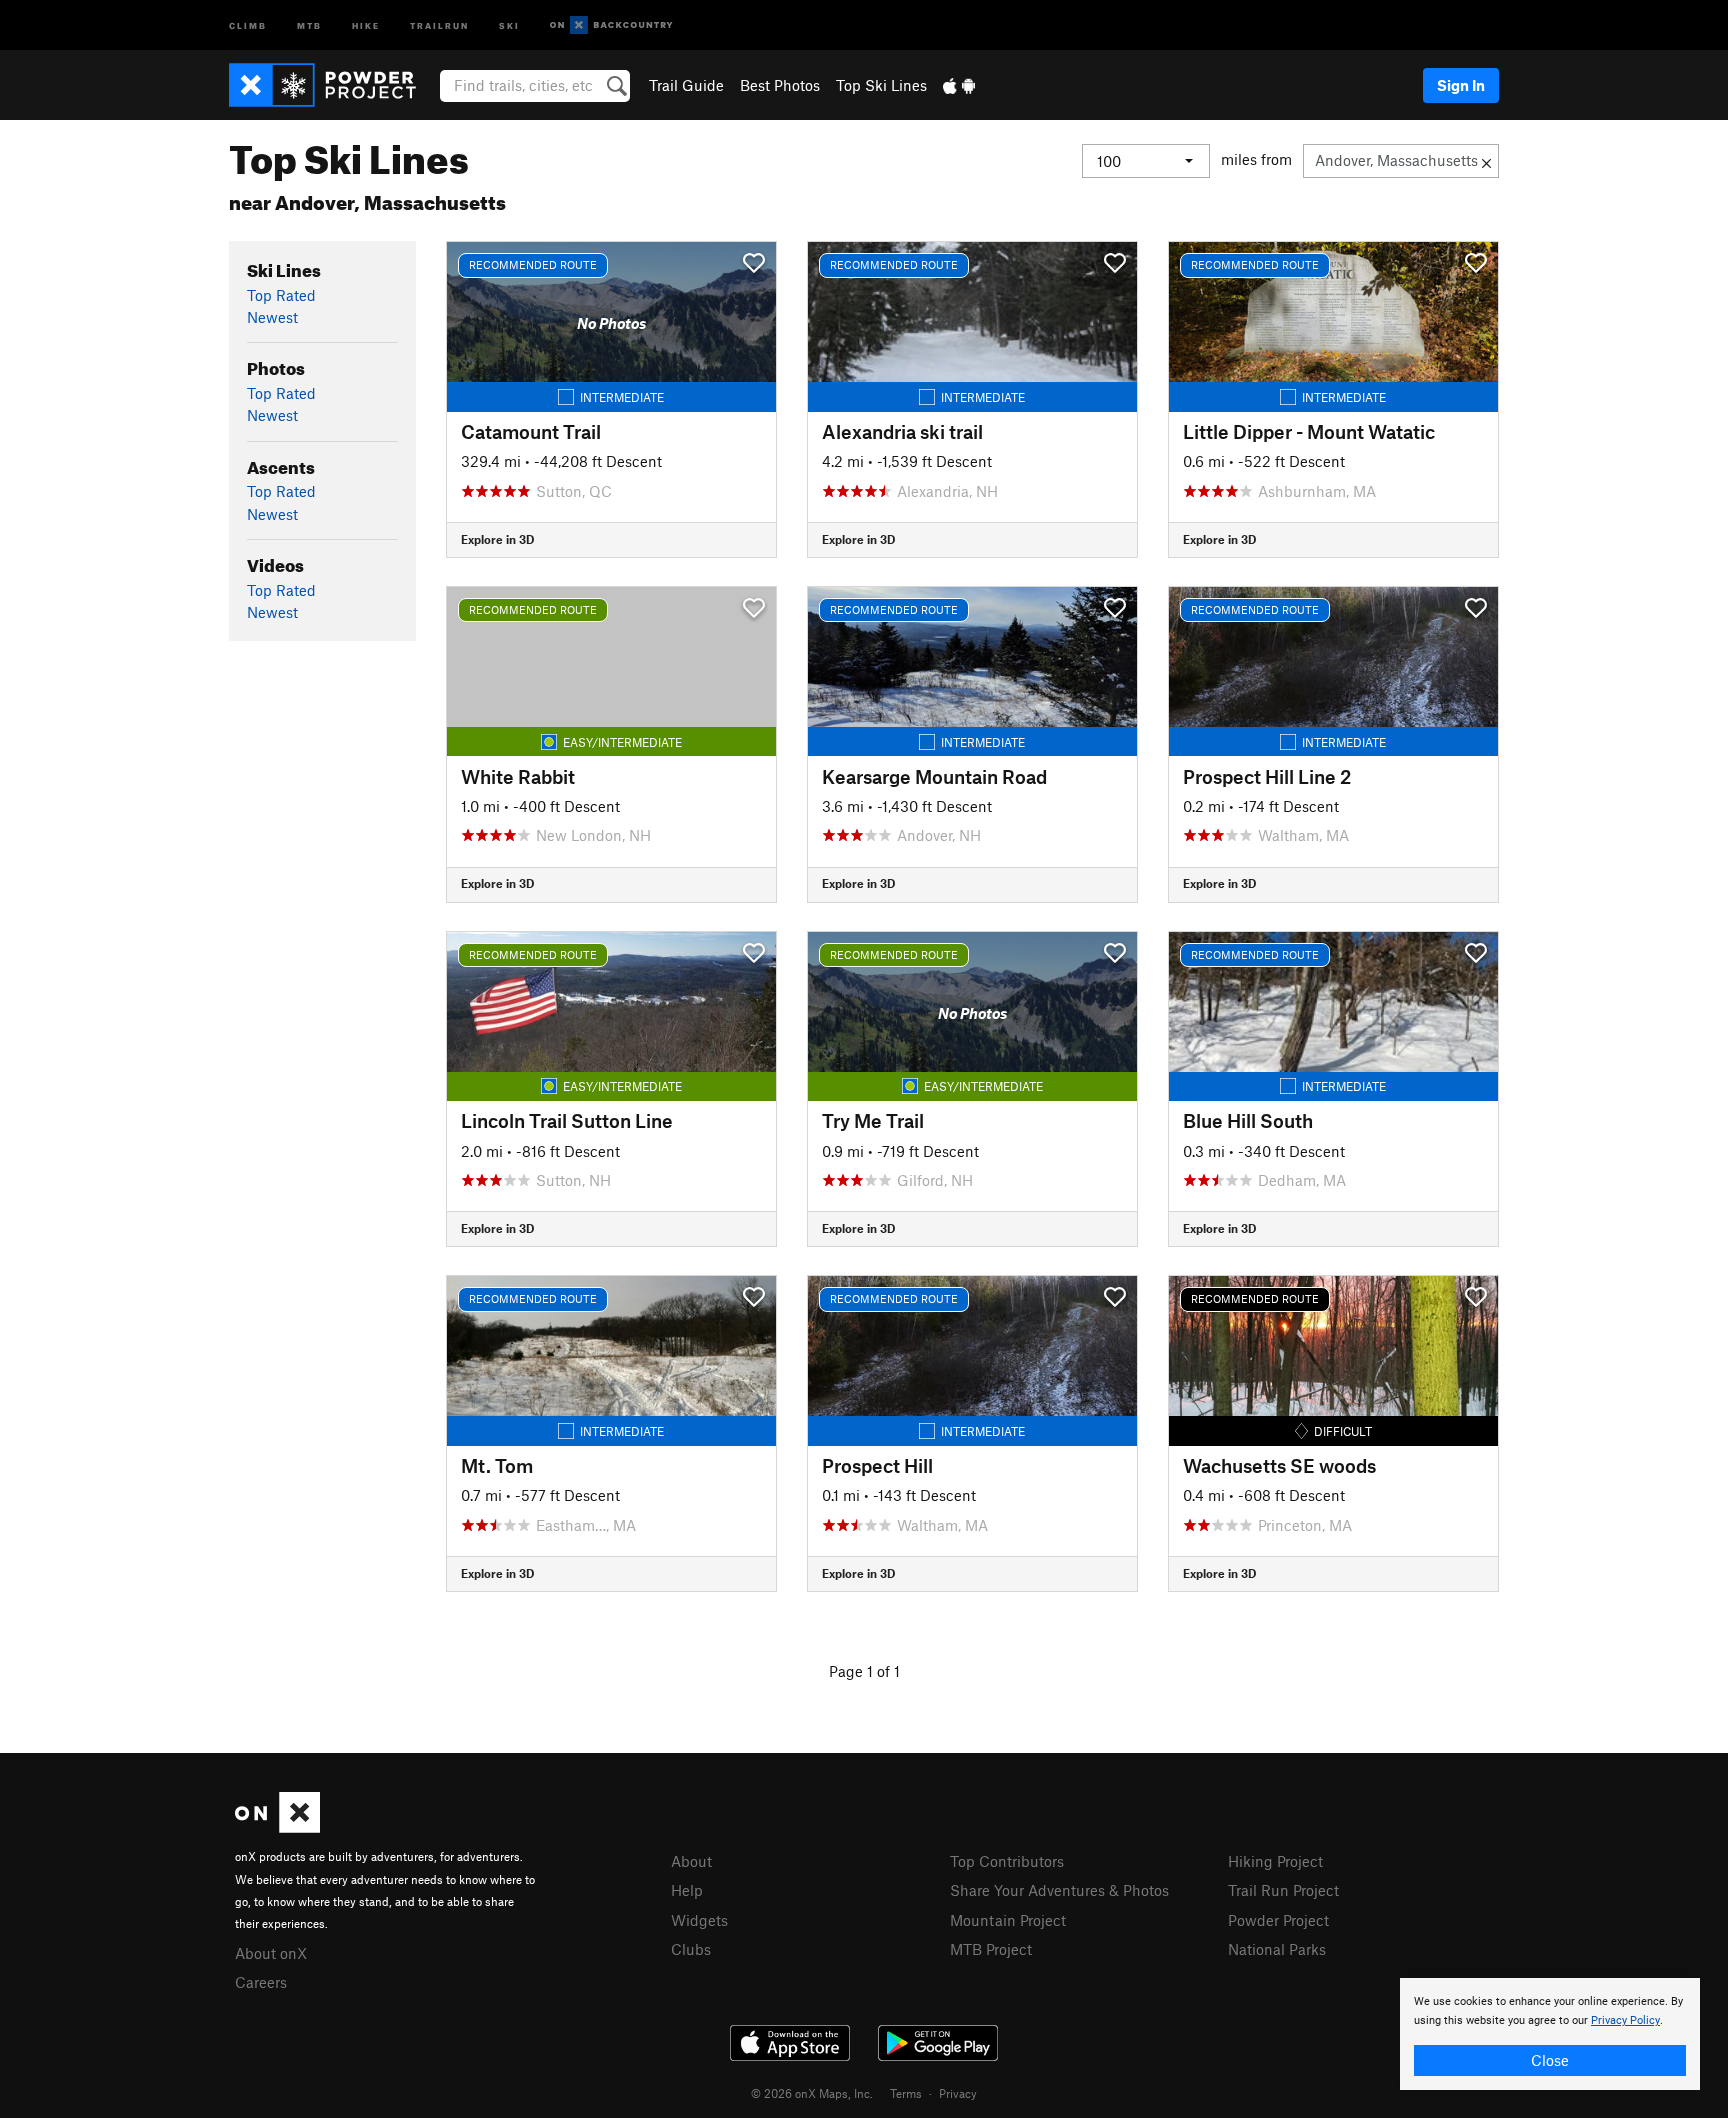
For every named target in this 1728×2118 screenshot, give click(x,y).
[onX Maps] (277, 1827)
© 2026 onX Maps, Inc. (812, 2093)
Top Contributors (1007, 1861)
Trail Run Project (1283, 1890)
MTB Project (991, 1949)
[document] (1550, 2034)
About (691, 1861)
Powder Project (1278, 1920)
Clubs (691, 1949)
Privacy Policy (1625, 2020)
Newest (272, 317)
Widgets (699, 1920)
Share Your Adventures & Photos (1059, 1890)
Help (687, 1890)
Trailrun (439, 24)
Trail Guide (686, 85)
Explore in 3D (497, 539)
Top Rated (281, 295)
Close (1550, 2060)
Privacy (958, 2093)
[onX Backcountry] (611, 25)
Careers (261, 1982)
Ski (509, 24)
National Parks (1277, 1949)
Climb (248, 24)
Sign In (1461, 85)
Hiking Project (1275, 1861)
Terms (906, 2093)
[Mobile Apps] (959, 85)
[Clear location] (1486, 161)
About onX (271, 1953)
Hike (366, 24)
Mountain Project (1008, 1920)
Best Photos (780, 85)
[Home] (332, 85)
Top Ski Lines (881, 85)
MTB (309, 24)
